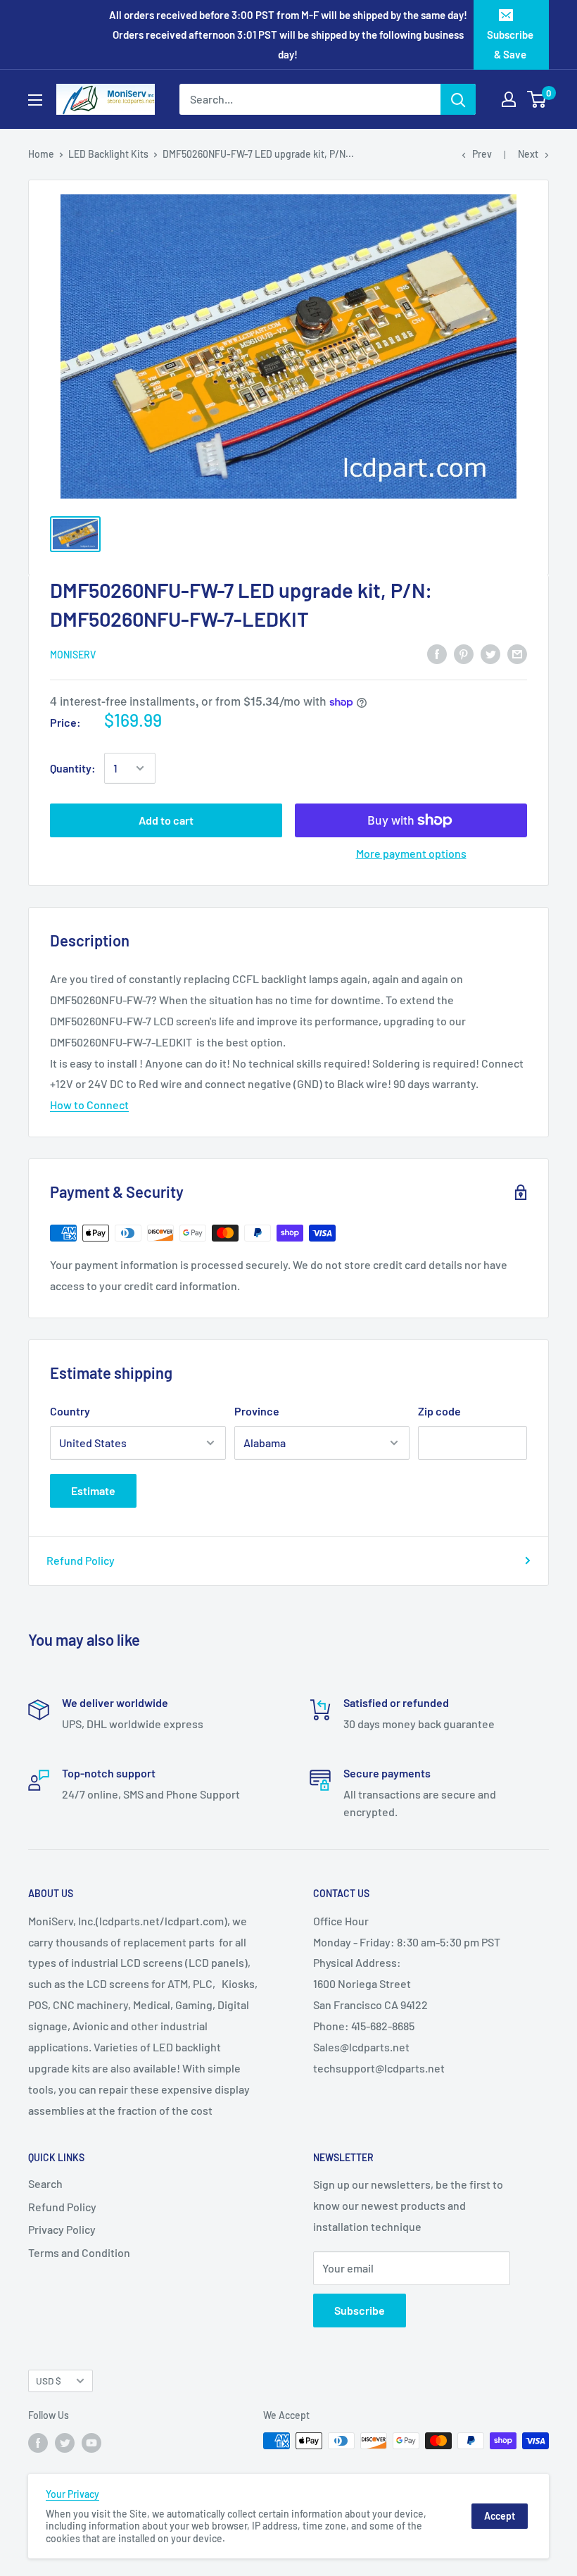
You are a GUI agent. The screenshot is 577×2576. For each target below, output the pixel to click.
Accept (500, 2516)
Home (41, 154)
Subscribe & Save (510, 44)
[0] (537, 99)
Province (257, 1411)
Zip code (439, 1411)
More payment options (411, 853)
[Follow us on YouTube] (91, 2442)
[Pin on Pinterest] (464, 653)
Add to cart (166, 820)
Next (528, 154)
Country (70, 1411)
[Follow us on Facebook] (38, 2442)
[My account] (509, 99)
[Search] (458, 99)
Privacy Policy (62, 2229)
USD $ (49, 2381)
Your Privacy (72, 2494)
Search (45, 2183)
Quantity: (73, 768)
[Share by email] (517, 653)
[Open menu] (35, 100)
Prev (482, 154)
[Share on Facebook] (437, 653)
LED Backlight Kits (108, 154)
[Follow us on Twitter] (65, 2442)
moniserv (73, 655)
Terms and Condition (79, 2252)
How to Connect (89, 1105)
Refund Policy (81, 1560)
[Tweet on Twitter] (490, 653)
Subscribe (360, 2310)
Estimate (93, 1490)
